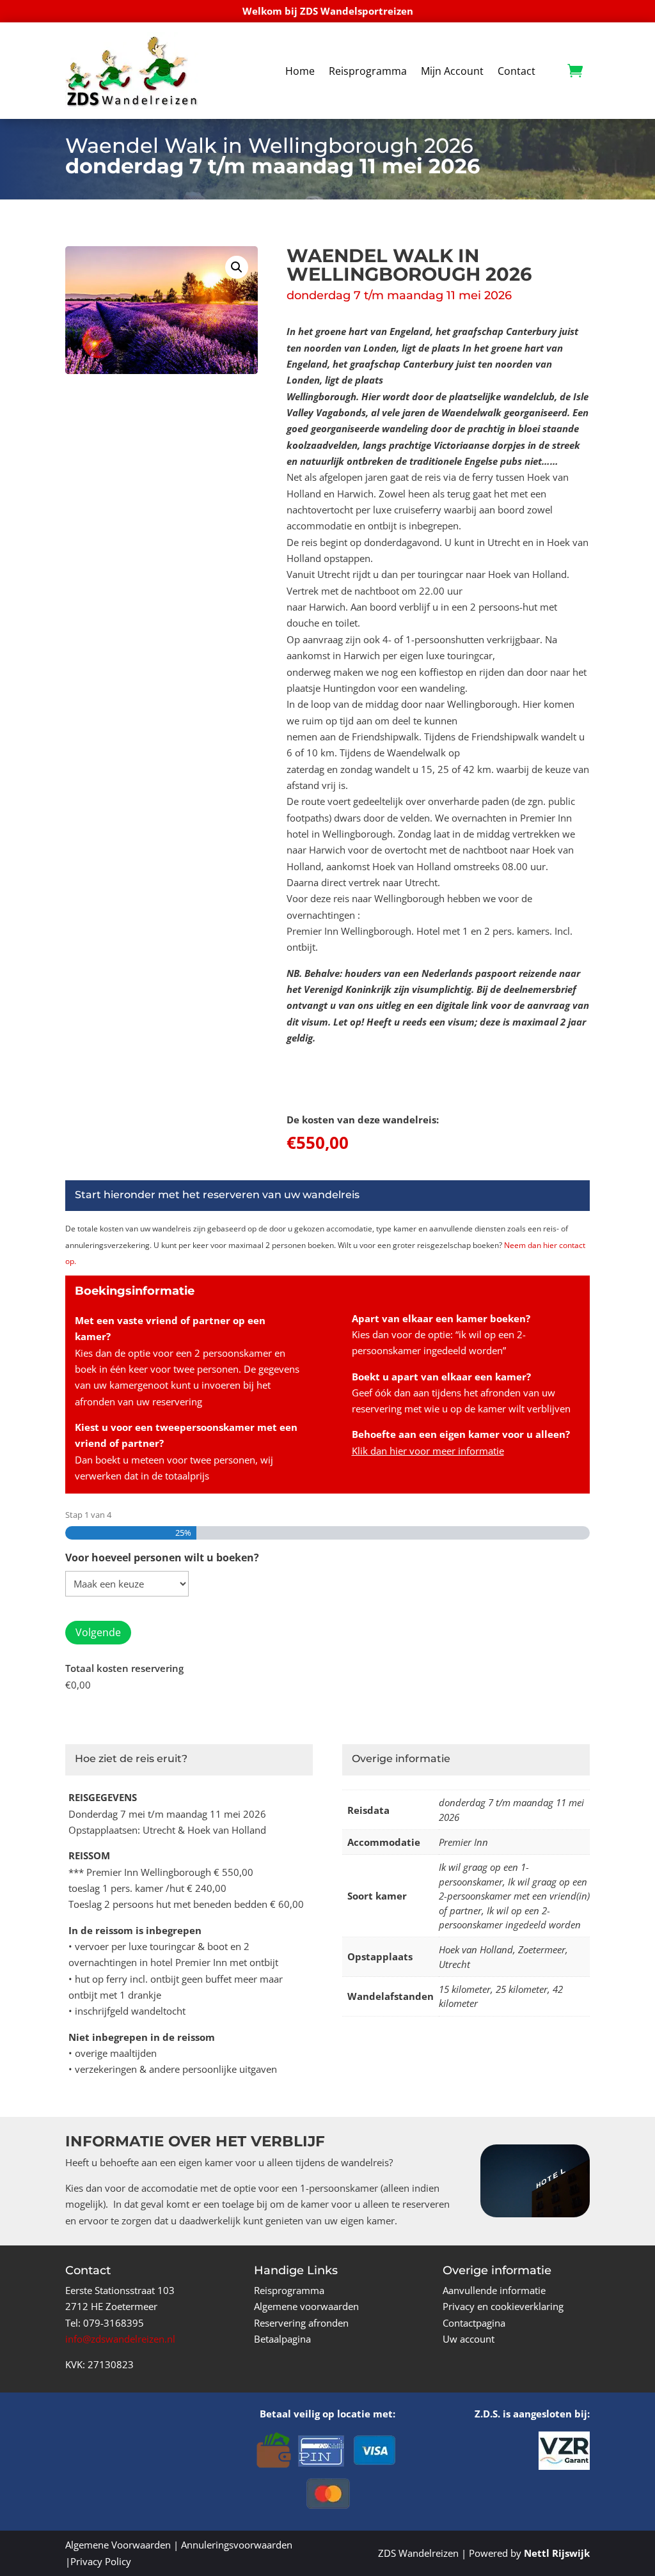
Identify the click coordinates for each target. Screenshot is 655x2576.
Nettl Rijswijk (557, 2553)
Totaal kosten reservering (124, 1668)
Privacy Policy (101, 2561)
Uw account (469, 2339)
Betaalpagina (282, 2339)
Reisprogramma (368, 71)
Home (300, 71)
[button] (237, 267)
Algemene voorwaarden (306, 2306)
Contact (517, 71)
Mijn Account (452, 71)
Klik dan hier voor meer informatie (428, 1451)
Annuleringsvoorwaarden (237, 2545)
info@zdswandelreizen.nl (120, 2339)
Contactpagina (474, 2323)
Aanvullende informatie (494, 2290)
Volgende (98, 1632)
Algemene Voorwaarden (118, 2545)
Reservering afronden (301, 2323)
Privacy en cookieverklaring (503, 2306)
